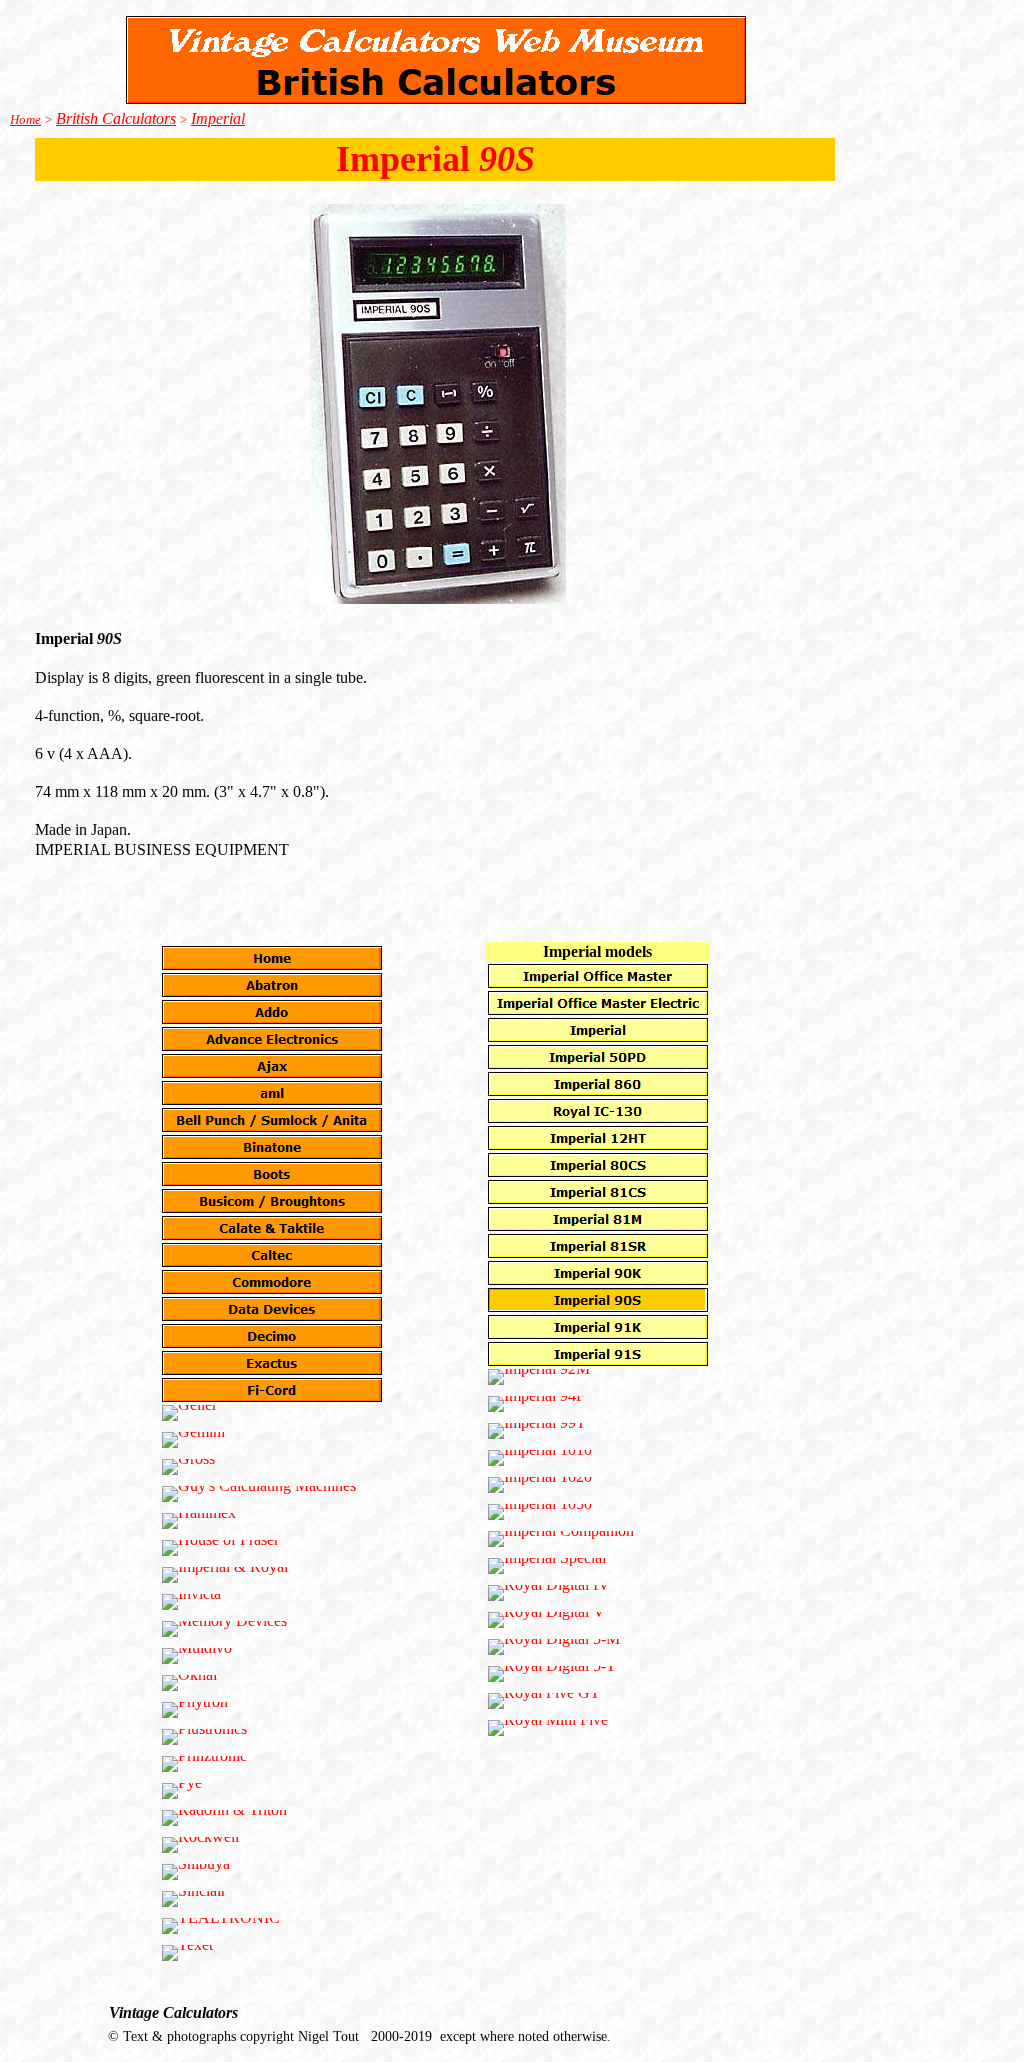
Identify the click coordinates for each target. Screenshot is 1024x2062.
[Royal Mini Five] (548, 1728)
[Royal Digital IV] (549, 1593)
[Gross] (188, 1467)
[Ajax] (272, 1066)
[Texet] (187, 1953)
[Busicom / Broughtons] (272, 1201)
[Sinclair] (194, 1899)
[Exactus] (272, 1363)
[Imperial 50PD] (598, 1057)
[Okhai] (189, 1683)
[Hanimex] (199, 1521)
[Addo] (272, 1012)
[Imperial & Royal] (225, 1575)
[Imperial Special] (547, 1566)
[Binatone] (272, 1147)
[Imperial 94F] (536, 1404)
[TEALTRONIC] (221, 1926)
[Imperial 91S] (598, 1354)
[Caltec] (272, 1255)
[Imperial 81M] (598, 1219)
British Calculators (116, 118)
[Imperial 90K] (598, 1273)
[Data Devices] (272, 1309)
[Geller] (189, 1413)
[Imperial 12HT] (598, 1138)
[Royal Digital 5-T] (552, 1674)
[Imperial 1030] (540, 1512)
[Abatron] (272, 985)
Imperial (218, 118)
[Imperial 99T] (537, 1431)
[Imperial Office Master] (598, 976)
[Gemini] (193, 1440)
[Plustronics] (204, 1737)
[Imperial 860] (598, 1084)
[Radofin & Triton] (224, 1818)
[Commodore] (272, 1282)
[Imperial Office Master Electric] (598, 1003)
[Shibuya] (196, 1872)
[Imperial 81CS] (598, 1192)
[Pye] (182, 1791)
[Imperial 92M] (539, 1377)
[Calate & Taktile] (272, 1228)
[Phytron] (195, 1710)
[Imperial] (598, 1030)
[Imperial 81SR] (598, 1246)
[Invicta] (191, 1602)
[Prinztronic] (204, 1764)
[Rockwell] (200, 1845)
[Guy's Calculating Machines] (259, 1494)
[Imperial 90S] (598, 1300)
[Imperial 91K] (598, 1327)
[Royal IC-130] (598, 1111)
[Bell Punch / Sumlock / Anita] (272, 1120)
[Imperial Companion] (561, 1539)
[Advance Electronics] (272, 1039)
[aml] (272, 1093)
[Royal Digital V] (546, 1620)
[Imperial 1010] (540, 1458)
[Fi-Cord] (272, 1390)
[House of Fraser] (220, 1548)
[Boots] (272, 1174)
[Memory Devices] (224, 1629)
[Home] (272, 958)
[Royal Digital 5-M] (554, 1647)
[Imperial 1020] (540, 1485)
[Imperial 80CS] (598, 1165)
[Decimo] (272, 1336)
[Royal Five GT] (544, 1701)
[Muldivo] (197, 1656)
